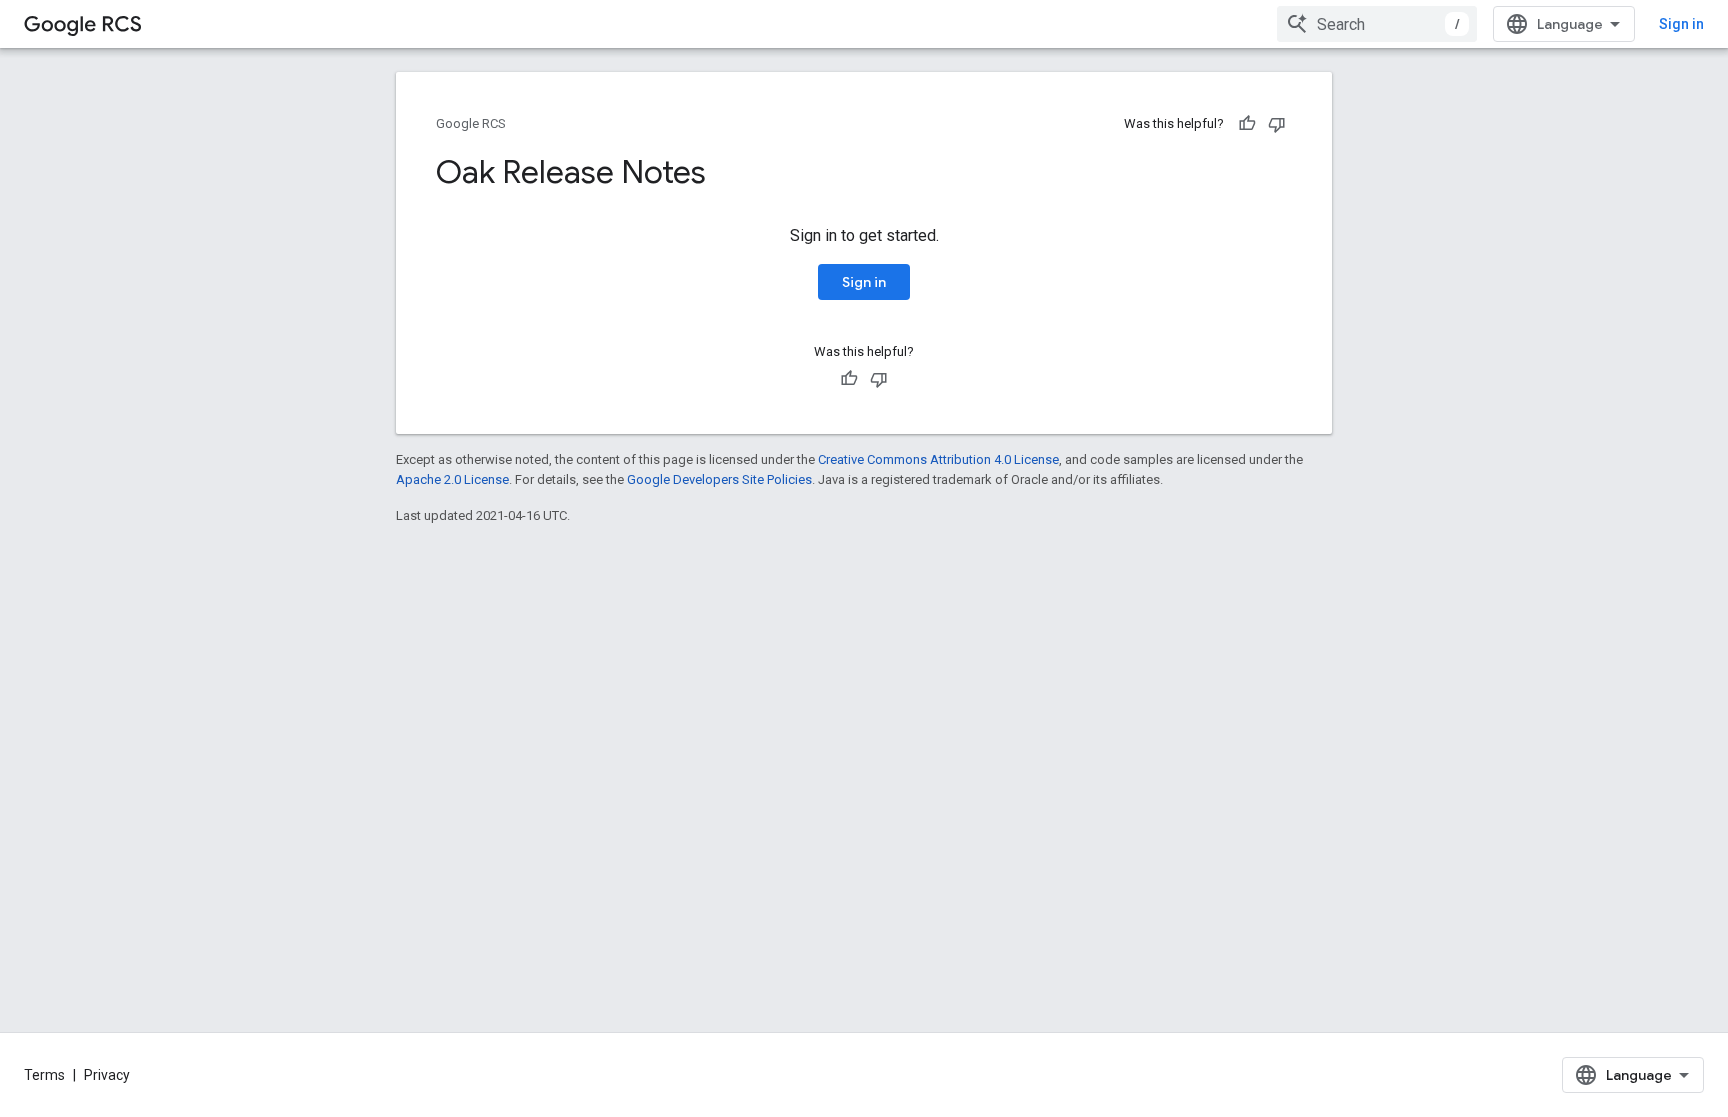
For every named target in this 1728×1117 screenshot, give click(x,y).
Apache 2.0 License (452, 479)
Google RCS (471, 123)
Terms (44, 1075)
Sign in (1681, 24)
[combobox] (1377, 24)
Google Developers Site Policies (719, 479)
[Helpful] (1247, 124)
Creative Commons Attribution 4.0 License (938, 459)
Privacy (107, 1075)
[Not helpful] (1277, 124)
